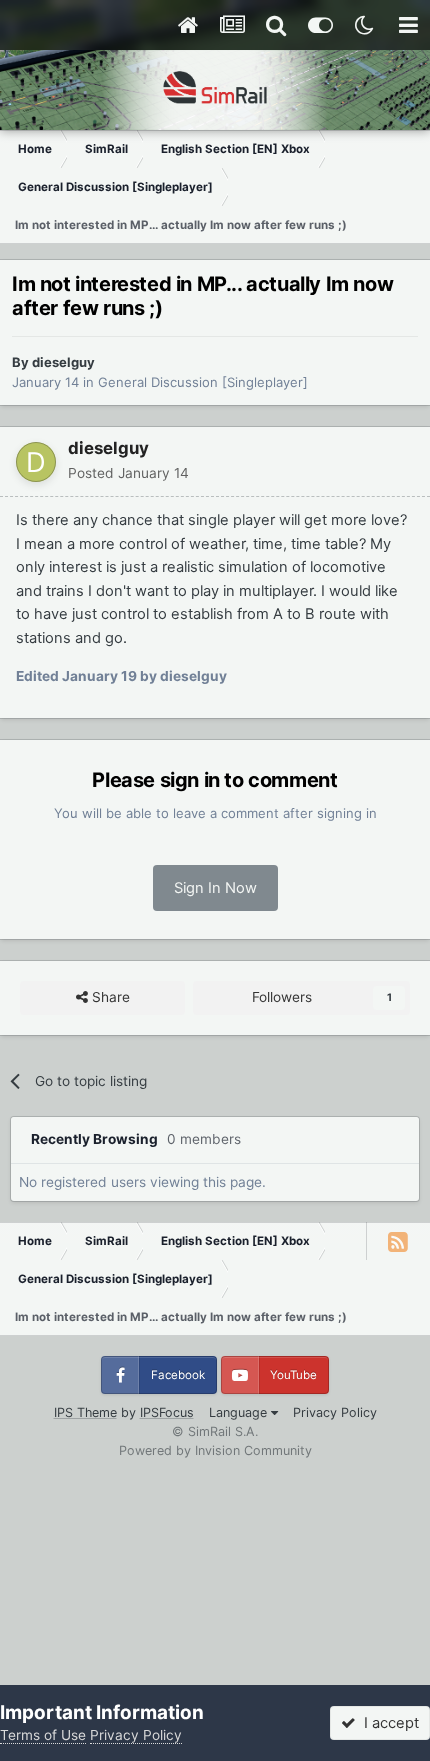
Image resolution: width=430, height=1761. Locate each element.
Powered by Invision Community (215, 1450)
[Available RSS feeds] (398, 1241)
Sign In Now (215, 888)
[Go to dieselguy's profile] (36, 462)
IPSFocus (167, 1412)
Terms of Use (43, 1735)
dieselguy (63, 362)
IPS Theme (85, 1412)
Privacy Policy (335, 1412)
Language (240, 1412)
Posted (128, 473)
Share (109, 997)
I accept (387, 1723)
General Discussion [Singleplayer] (203, 382)
